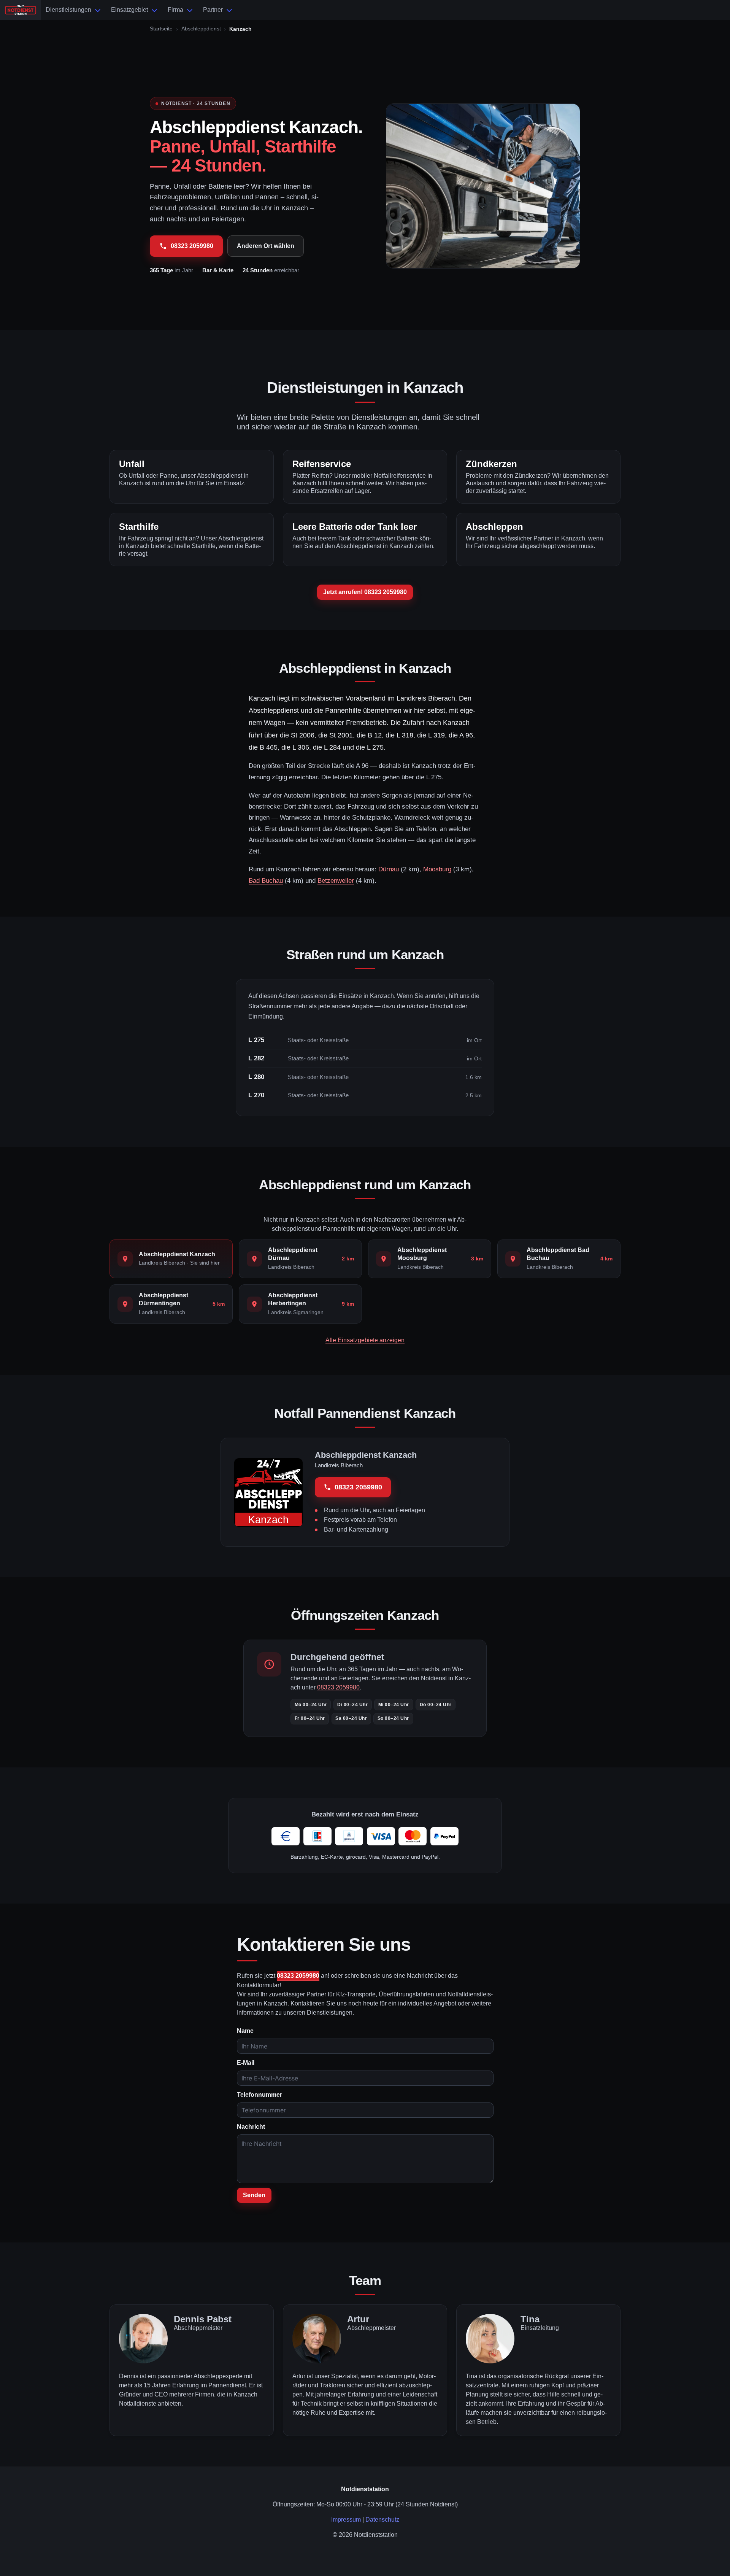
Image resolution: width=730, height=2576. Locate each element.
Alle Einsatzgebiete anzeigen (365, 1340)
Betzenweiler (336, 881)
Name (245, 2031)
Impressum (346, 2520)
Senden (254, 2195)
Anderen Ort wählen (266, 246)
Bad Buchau (266, 881)
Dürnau (389, 869)
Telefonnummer (259, 2095)
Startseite (161, 29)
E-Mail (246, 2063)
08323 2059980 (192, 246)
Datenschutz (382, 2520)
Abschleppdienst (201, 29)
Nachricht (251, 2127)
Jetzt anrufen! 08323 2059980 (365, 592)
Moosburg (437, 869)
